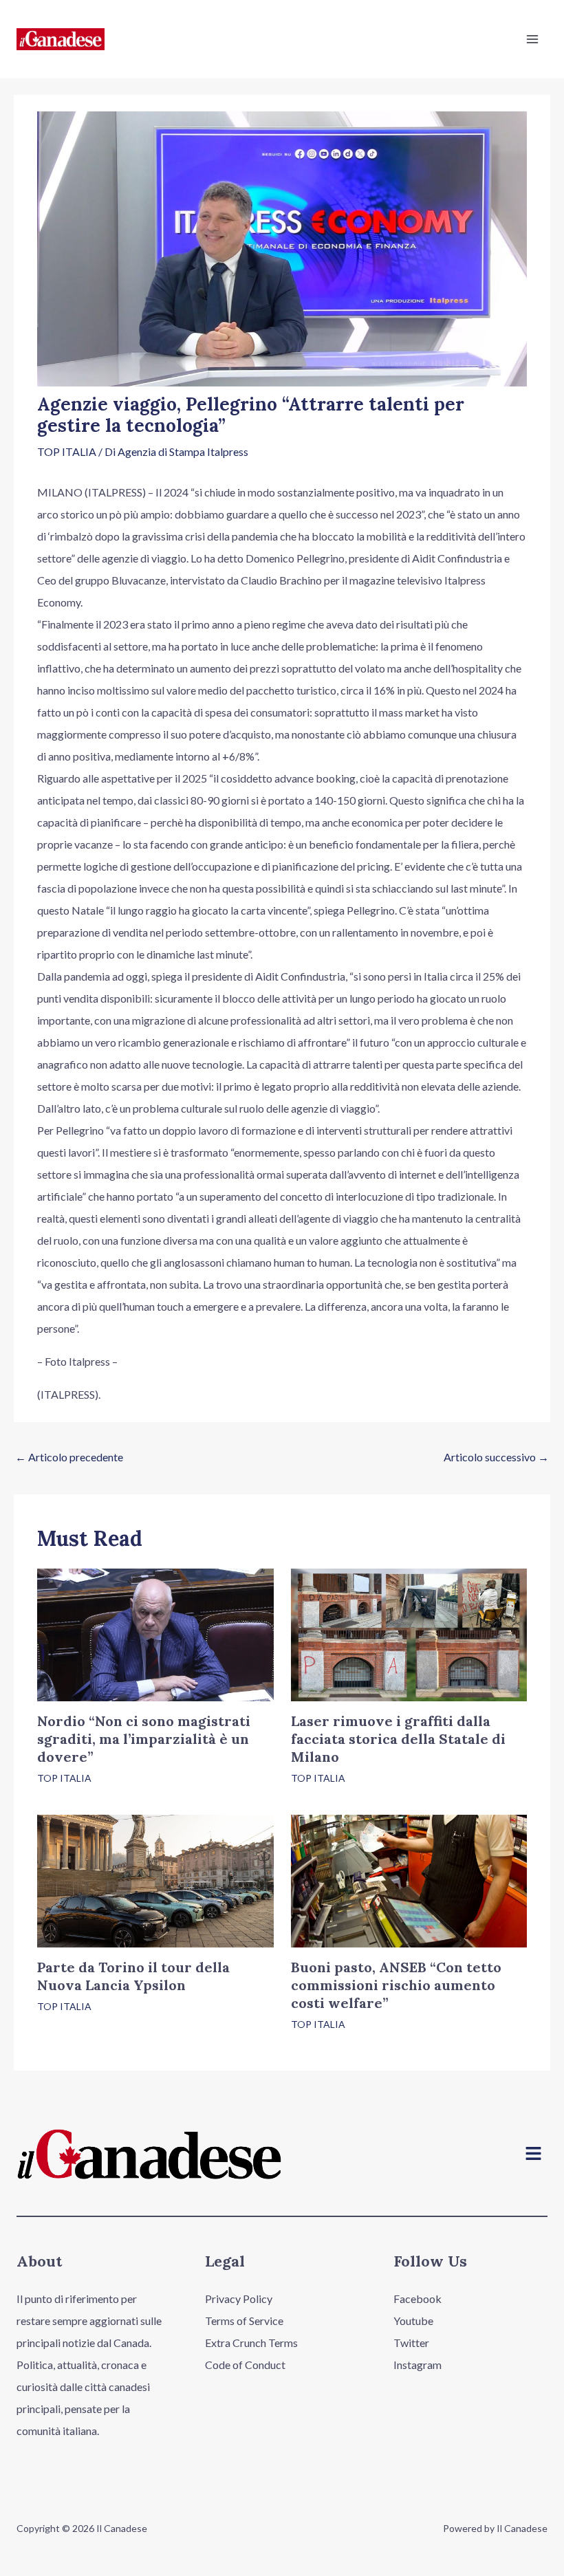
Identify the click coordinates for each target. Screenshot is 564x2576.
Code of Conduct (245, 2365)
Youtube (413, 2321)
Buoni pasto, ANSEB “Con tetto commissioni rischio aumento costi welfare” (396, 1985)
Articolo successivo (496, 1457)
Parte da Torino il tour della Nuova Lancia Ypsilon (133, 1976)
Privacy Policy (239, 2299)
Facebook (417, 2299)
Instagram (417, 2365)
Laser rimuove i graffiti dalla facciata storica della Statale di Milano (398, 1739)
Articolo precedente (69, 1457)
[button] (534, 2154)
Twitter (411, 2343)
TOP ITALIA (67, 451)
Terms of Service (244, 2321)
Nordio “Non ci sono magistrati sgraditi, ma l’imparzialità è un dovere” (144, 1739)
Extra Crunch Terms (251, 2343)
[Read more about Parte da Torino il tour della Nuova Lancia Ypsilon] (155, 1879)
